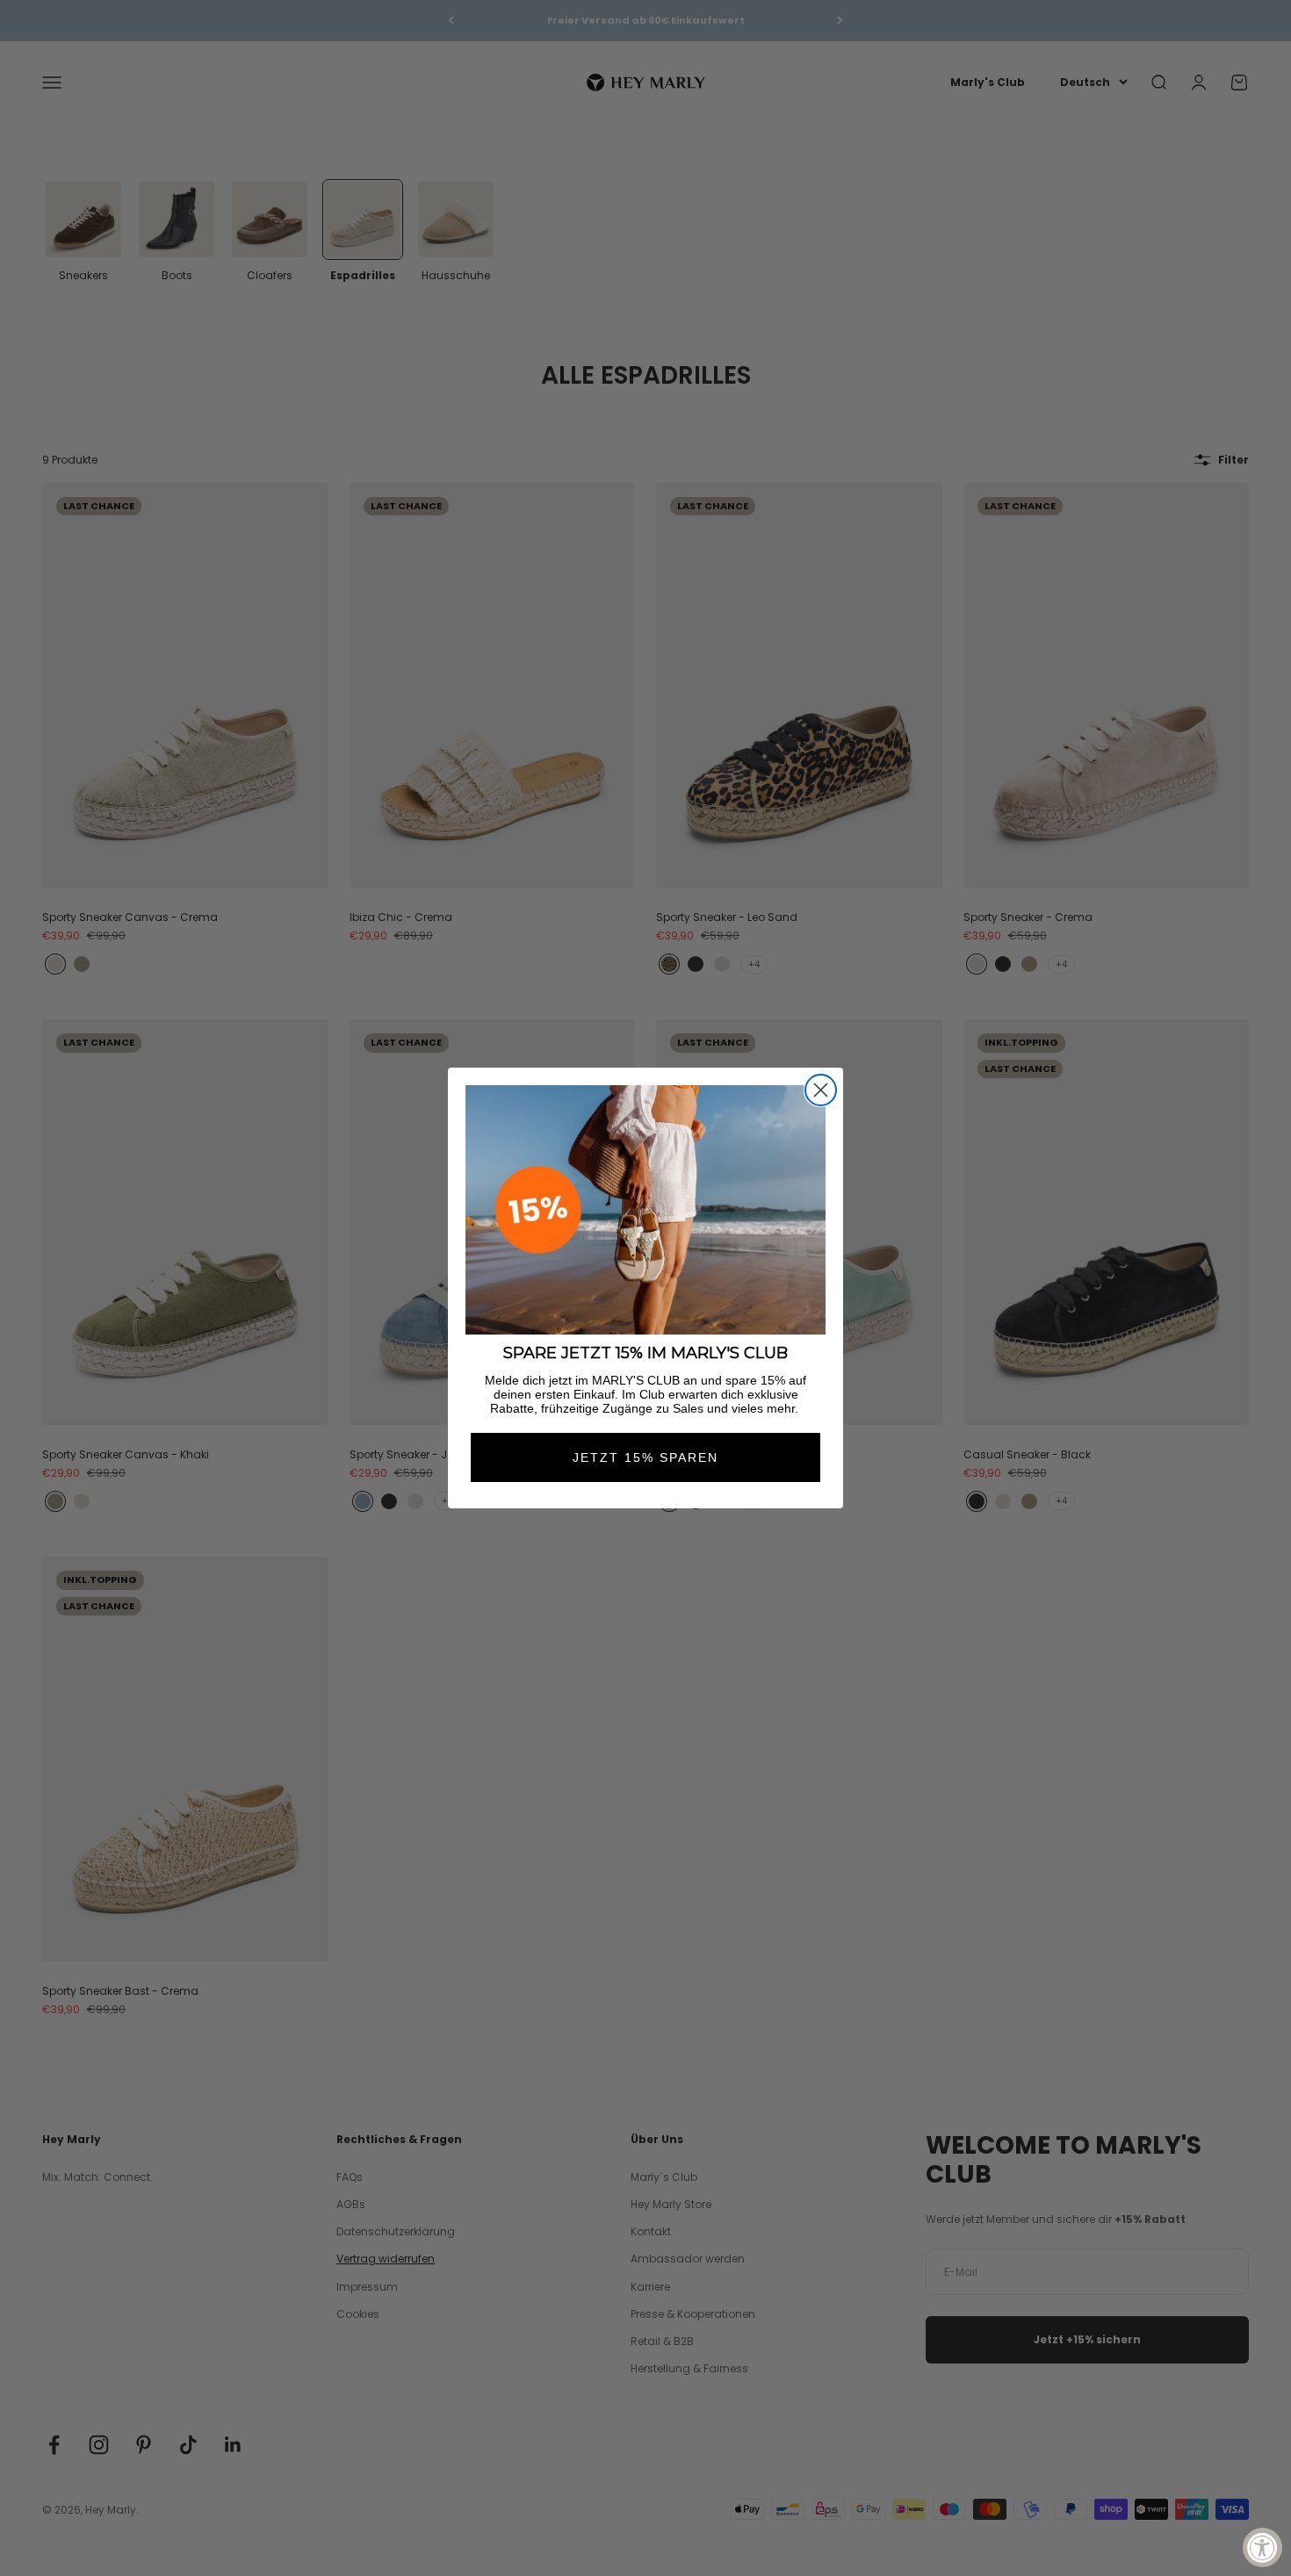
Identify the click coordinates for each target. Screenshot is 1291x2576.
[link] (645, 1210)
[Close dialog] (821, 1090)
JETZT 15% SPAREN (645, 1457)
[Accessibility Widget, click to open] (1262, 2547)
